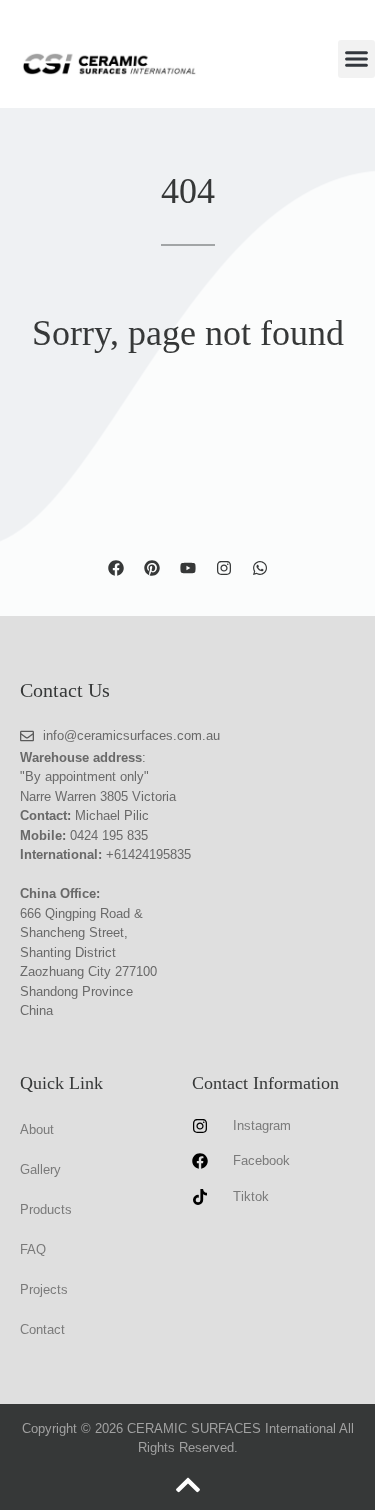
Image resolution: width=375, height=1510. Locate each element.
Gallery (40, 1169)
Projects (44, 1289)
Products (46, 1209)
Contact (42, 1329)
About (37, 1129)
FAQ (33, 1249)
